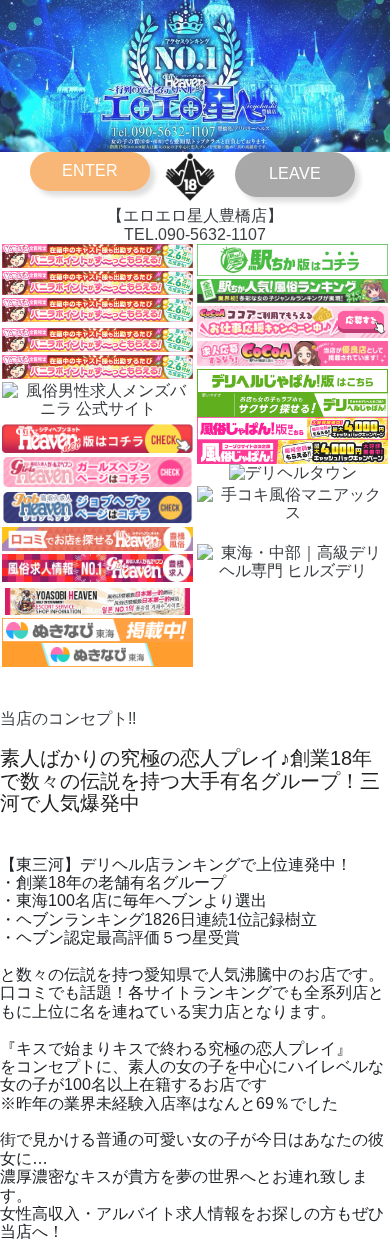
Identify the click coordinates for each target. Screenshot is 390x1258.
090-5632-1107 (212, 234)
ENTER (90, 170)
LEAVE (295, 173)
